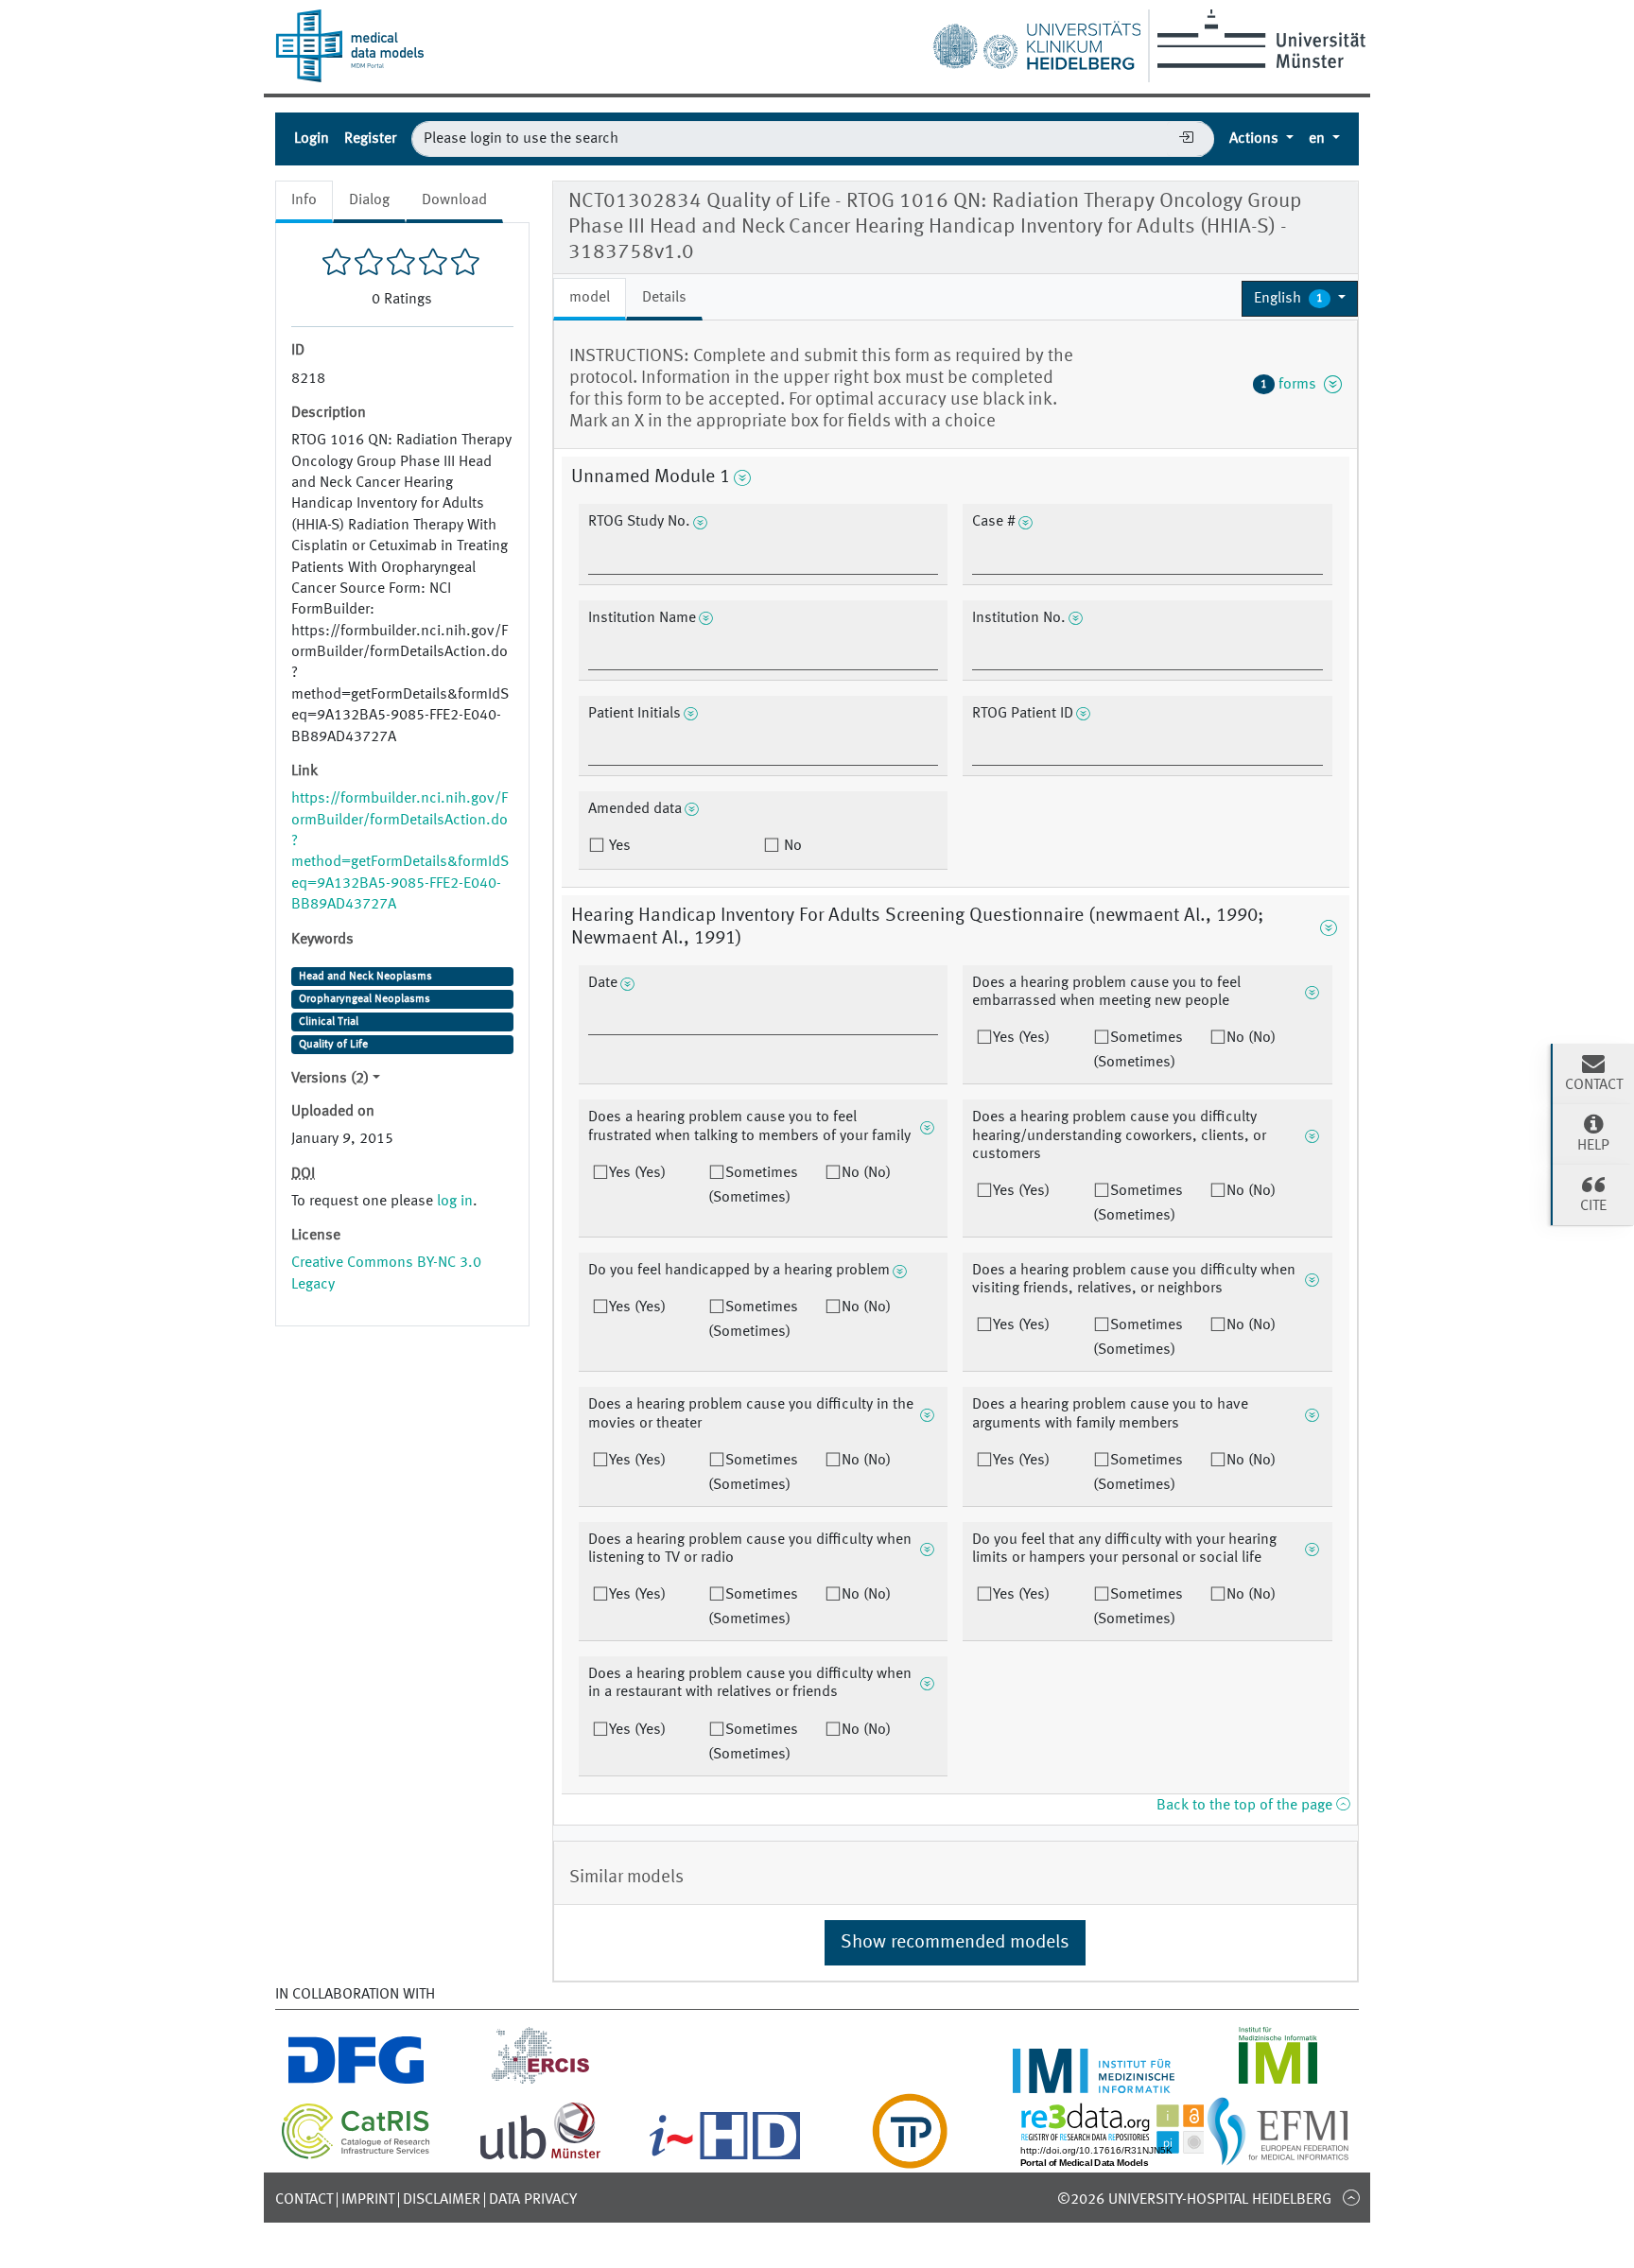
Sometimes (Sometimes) (1138, 1050)
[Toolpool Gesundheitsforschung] (910, 2157)
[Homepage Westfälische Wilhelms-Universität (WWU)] (1258, 39)
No (791, 846)
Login (312, 139)
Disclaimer (442, 2200)
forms (1292, 385)
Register (370, 139)
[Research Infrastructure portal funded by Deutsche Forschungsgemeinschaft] (356, 2082)
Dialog (369, 200)
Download (454, 200)
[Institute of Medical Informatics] (1278, 2082)
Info (304, 200)
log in (455, 1202)
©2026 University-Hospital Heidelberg (1194, 2200)
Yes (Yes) (1021, 1038)
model (590, 298)
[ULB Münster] (540, 2157)
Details (664, 298)
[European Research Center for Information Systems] (540, 2082)
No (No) (1251, 1038)
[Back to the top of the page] (1351, 2197)
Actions (1256, 139)
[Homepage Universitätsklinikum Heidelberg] (1036, 42)
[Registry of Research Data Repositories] (1126, 2157)
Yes (618, 846)
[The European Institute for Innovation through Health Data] (725, 2157)
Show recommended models (955, 1943)
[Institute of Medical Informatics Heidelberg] (1094, 2082)
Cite (1593, 1206)
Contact (304, 2200)
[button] (1300, 299)
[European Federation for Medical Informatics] (1278, 2157)
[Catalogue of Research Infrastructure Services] (356, 2155)
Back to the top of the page (1246, 1806)
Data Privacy (533, 2200)
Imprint (368, 2200)
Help (1593, 1146)
